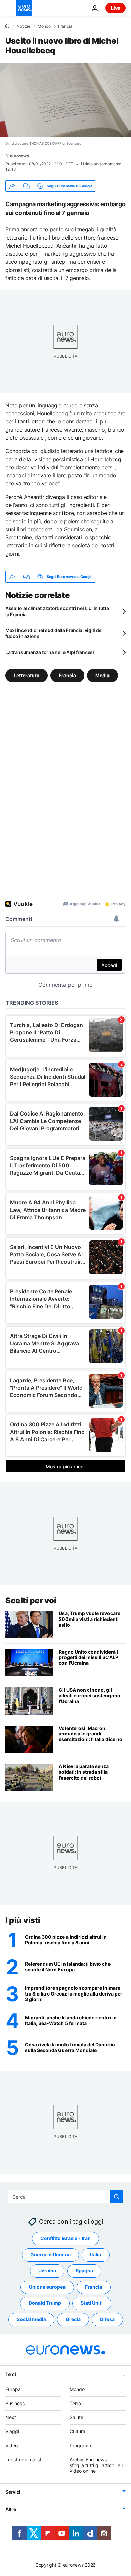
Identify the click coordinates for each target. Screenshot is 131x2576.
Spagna (84, 2271)
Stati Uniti (92, 2303)
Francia (65, 26)
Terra (75, 2403)
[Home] (7, 26)
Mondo (44, 26)
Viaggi (12, 2431)
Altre (11, 2509)
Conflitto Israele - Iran (65, 2238)
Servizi (13, 2492)
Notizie (24, 26)
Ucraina (47, 2271)
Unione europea (47, 2287)
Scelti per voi (31, 1600)
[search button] (117, 2197)
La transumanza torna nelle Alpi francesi (50, 652)
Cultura (77, 2431)
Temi (11, 2374)
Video (12, 2445)
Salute (76, 2417)
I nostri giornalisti (24, 2460)
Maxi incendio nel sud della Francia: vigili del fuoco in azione (54, 633)
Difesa (107, 2319)
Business (15, 2403)
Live (116, 8)
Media (102, 675)
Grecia (73, 2319)
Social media (31, 2319)
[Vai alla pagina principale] (24, 8)
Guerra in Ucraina (50, 2254)
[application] (65, 100)
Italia (96, 2254)
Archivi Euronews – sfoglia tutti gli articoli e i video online (96, 2465)
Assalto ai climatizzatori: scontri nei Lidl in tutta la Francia (57, 611)
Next (11, 2417)
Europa (13, 2389)
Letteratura (27, 675)
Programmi (81, 2445)
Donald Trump (45, 2303)
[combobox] (66, 2197)
